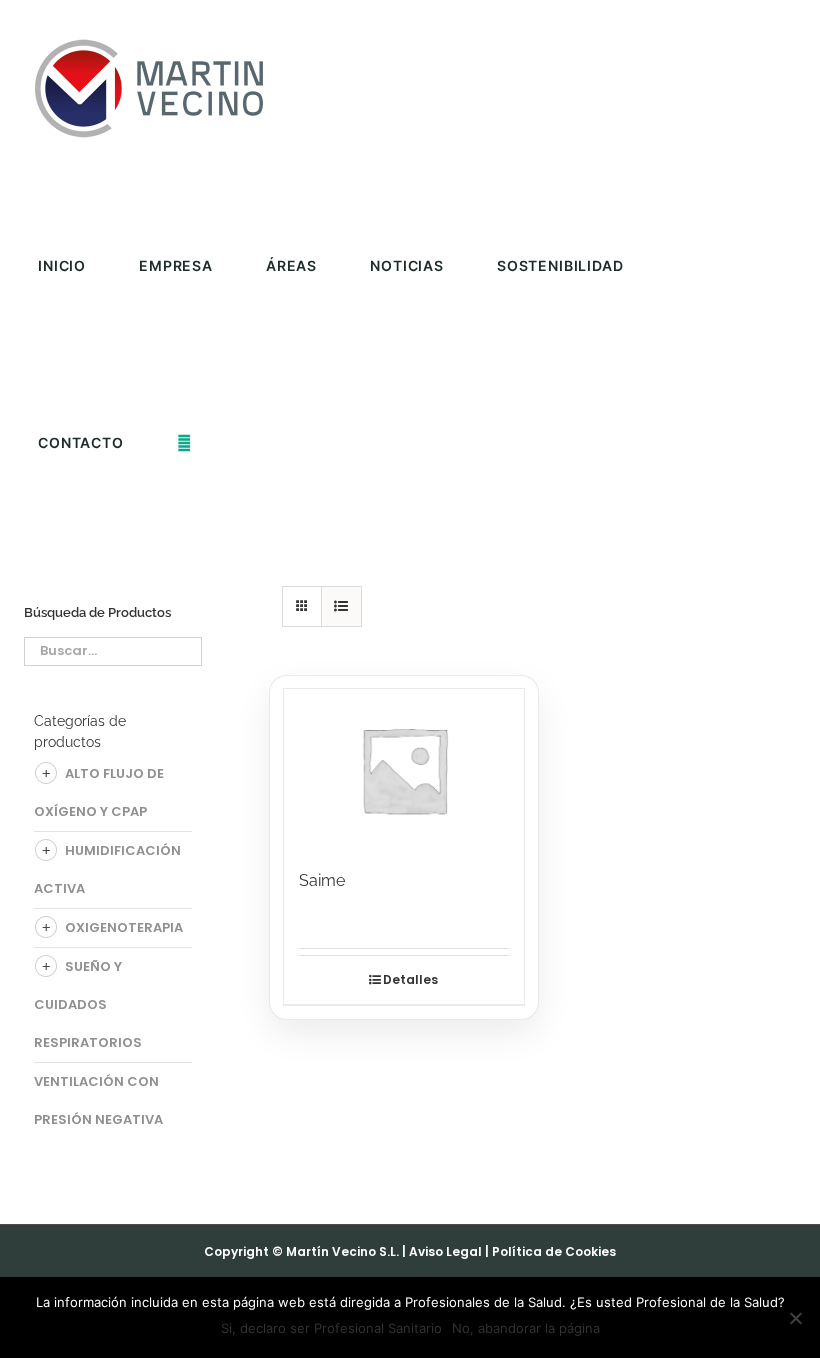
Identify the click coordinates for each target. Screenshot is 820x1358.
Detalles (410, 979)
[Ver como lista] (341, 606)
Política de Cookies (554, 1251)
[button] (184, 442)
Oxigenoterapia (124, 927)
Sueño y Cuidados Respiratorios (88, 1004)
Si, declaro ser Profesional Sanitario (331, 1328)
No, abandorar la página (526, 1328)
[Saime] (404, 769)
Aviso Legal (445, 1251)
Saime (322, 880)
